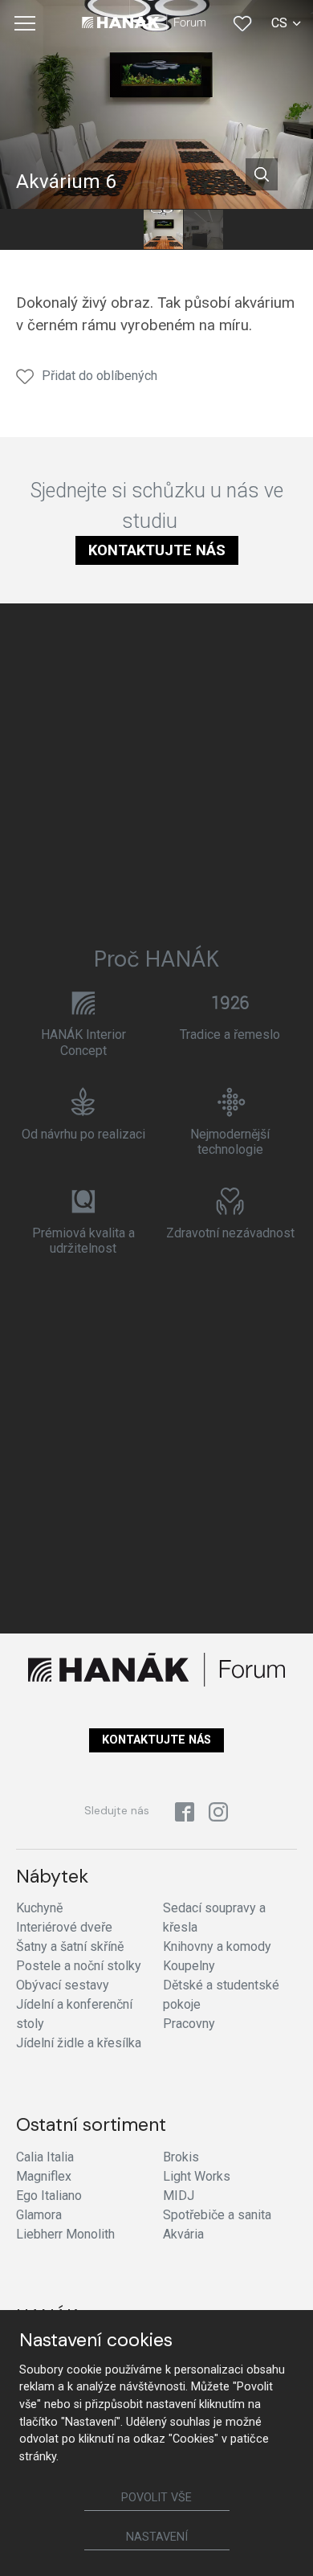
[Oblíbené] (242, 23)
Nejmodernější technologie (230, 1142)
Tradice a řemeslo (230, 1034)
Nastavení (157, 2537)
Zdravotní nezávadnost (230, 1233)
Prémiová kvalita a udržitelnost (83, 1241)
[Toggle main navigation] (25, 23)
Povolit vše (156, 2498)
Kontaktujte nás (157, 550)
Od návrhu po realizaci (83, 1134)
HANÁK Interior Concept (83, 1042)
